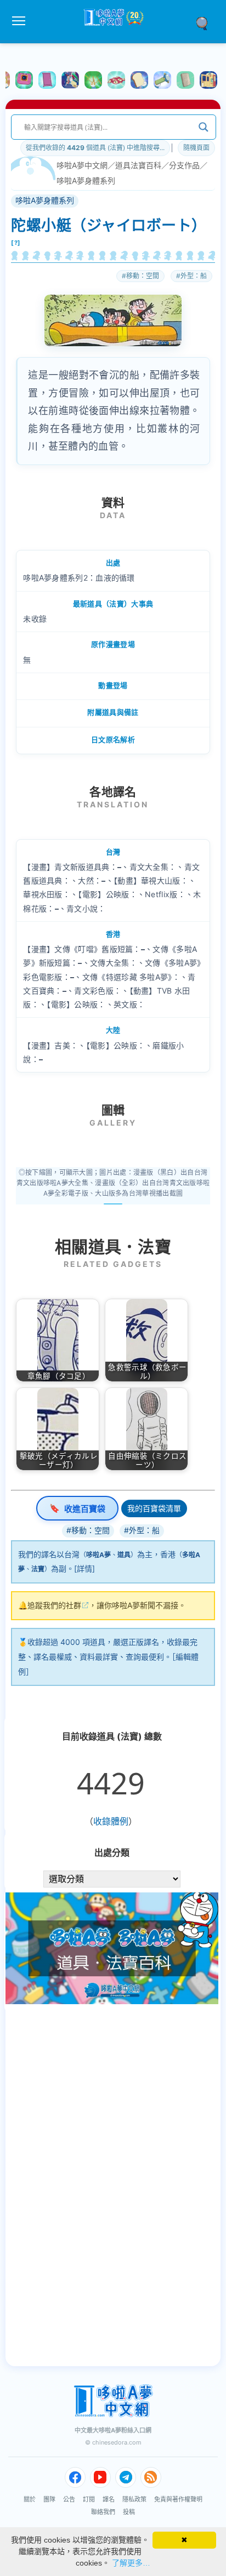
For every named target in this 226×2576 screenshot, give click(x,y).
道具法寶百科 (138, 165)
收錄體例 (111, 1821)
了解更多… (131, 2563)
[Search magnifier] (204, 127)
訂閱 (89, 2499)
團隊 (49, 2499)
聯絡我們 (103, 2512)
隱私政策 (134, 2499)
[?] (16, 243)
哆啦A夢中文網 (82, 165)
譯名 (109, 2499)
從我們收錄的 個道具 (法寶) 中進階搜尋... (95, 148)
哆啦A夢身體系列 (86, 180)
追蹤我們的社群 (54, 1605)
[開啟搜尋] (206, 22)
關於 (30, 2499)
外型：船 (194, 276)
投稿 (129, 2512)
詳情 (84, 1568)
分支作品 (184, 165)
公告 (69, 2499)
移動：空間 (143, 276)
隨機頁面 (196, 148)
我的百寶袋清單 (154, 1508)
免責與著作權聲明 (178, 2499)
